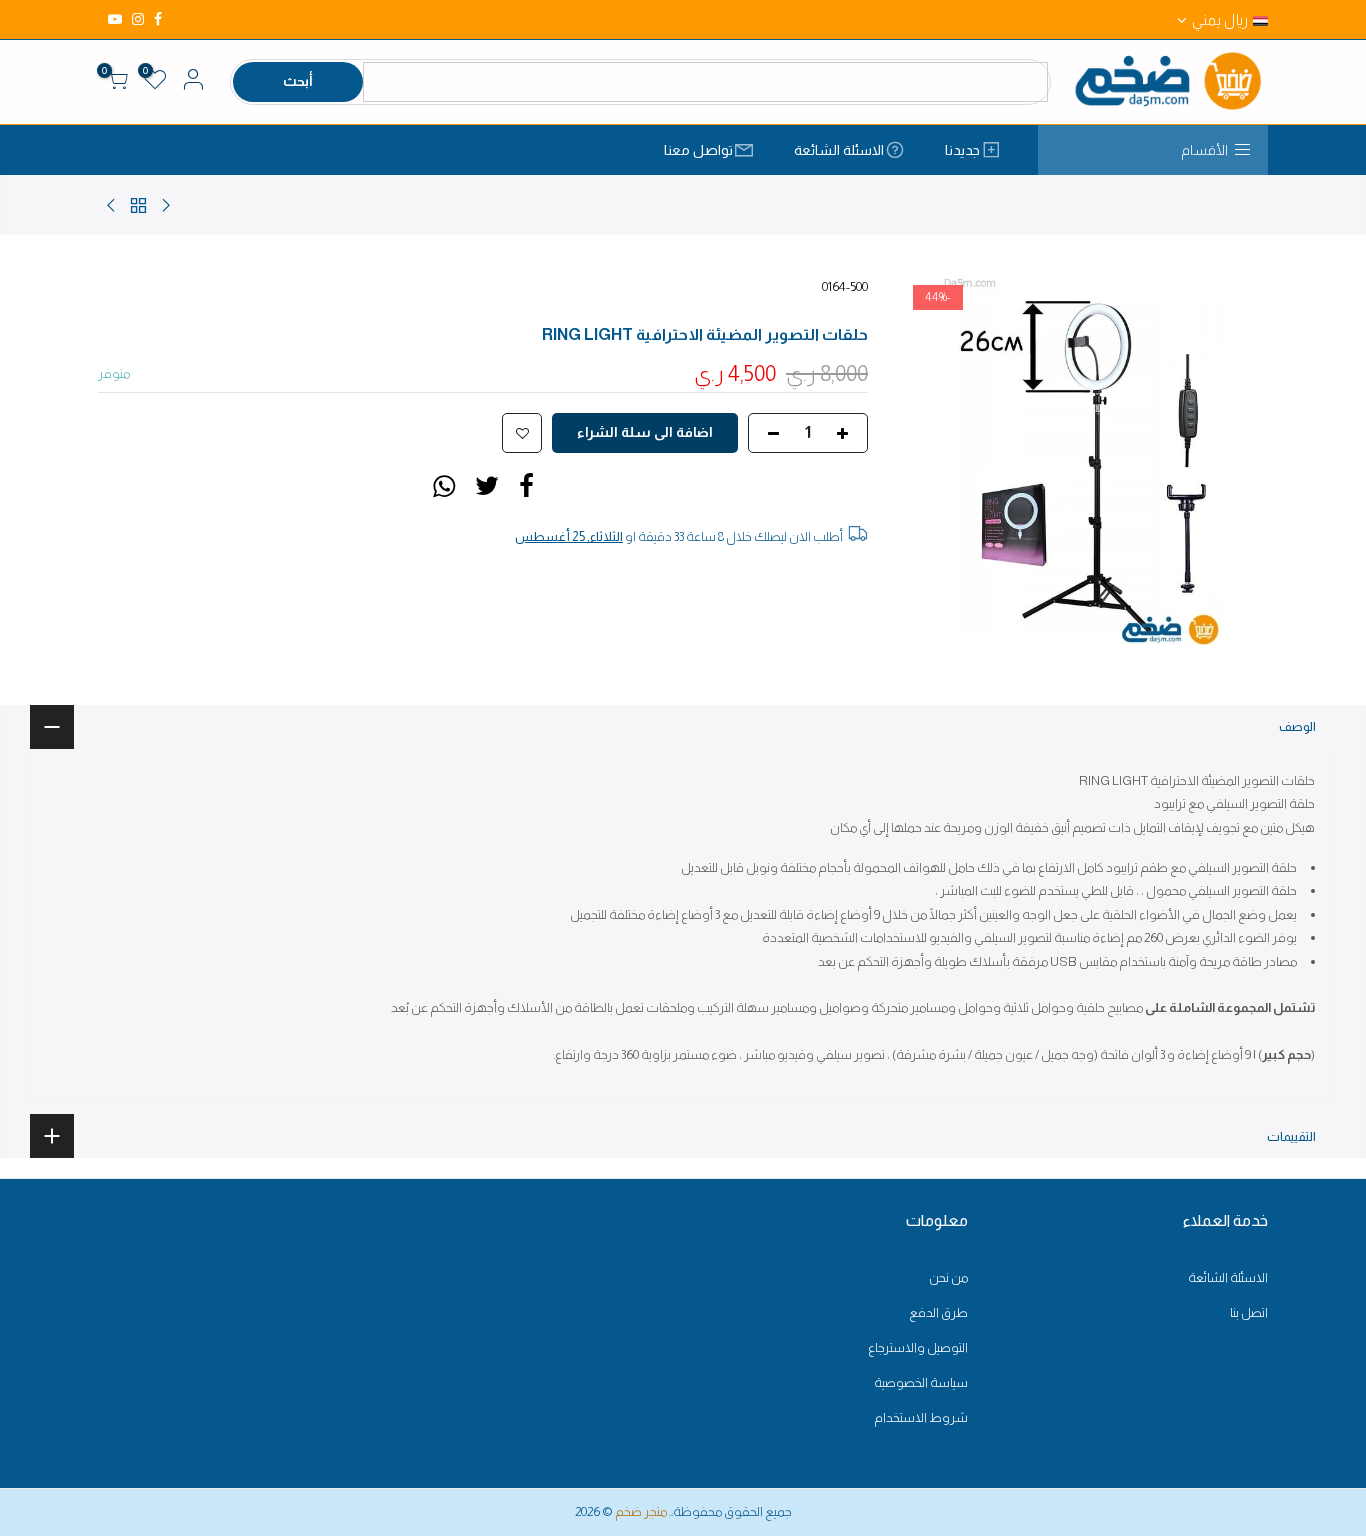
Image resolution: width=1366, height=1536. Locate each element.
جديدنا (962, 150)
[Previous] (1233, 460)
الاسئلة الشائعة (839, 150)
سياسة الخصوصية (921, 1382)
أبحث (298, 81)
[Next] (933, 460)
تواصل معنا (698, 150)
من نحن (948, 1277)
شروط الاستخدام (921, 1417)
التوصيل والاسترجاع (918, 1347)
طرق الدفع (938, 1312)
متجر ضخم (641, 1511)
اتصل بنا (1249, 1312)
